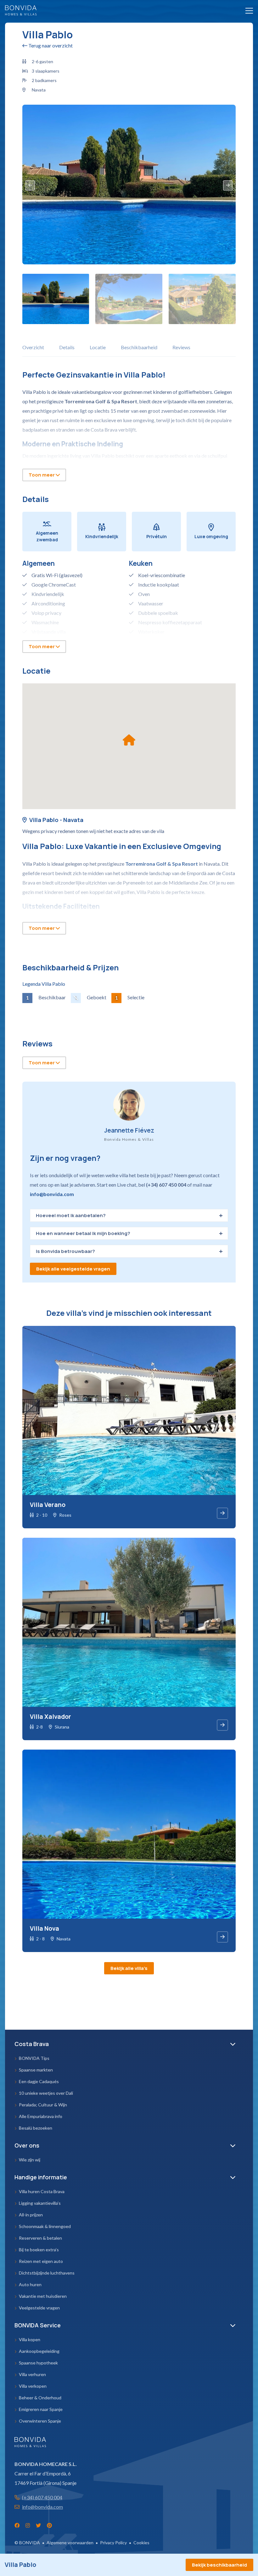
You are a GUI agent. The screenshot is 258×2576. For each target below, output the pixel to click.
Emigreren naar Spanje (41, 2409)
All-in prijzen (31, 2215)
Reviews (181, 347)
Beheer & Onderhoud (40, 2398)
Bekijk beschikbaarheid (219, 2565)
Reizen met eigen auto (41, 2261)
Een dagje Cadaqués (39, 2081)
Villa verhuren (32, 2374)
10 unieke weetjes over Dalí (46, 2093)
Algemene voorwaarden (70, 2543)
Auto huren (30, 2284)
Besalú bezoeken (36, 2128)
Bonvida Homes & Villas (21, 10)
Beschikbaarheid (139, 347)
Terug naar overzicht (50, 45)
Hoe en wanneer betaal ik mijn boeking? (83, 1233)
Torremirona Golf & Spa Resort (162, 864)
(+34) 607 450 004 (42, 2497)
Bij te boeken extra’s (39, 2250)
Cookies (141, 2543)
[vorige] (30, 185)
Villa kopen (30, 2339)
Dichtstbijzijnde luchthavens (47, 2273)
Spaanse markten (36, 2070)
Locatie (98, 347)
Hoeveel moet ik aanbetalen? (71, 1215)
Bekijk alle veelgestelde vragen (73, 1269)
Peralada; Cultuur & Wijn (43, 2105)
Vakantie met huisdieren (43, 2296)
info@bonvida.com (52, 1194)
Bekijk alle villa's (129, 1968)
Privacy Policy (113, 2543)
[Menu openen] (247, 11)
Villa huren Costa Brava (42, 2191)
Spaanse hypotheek (38, 2363)
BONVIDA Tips (34, 2058)
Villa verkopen (33, 2386)
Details (67, 347)
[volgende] (228, 185)
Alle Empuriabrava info (41, 2116)
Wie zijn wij (30, 2160)
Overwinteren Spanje (40, 2421)
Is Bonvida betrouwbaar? (65, 1251)
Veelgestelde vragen (39, 2308)
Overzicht (33, 347)
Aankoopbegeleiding (39, 2351)
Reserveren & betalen (40, 2238)
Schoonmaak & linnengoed (45, 2226)
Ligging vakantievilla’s (40, 2203)
